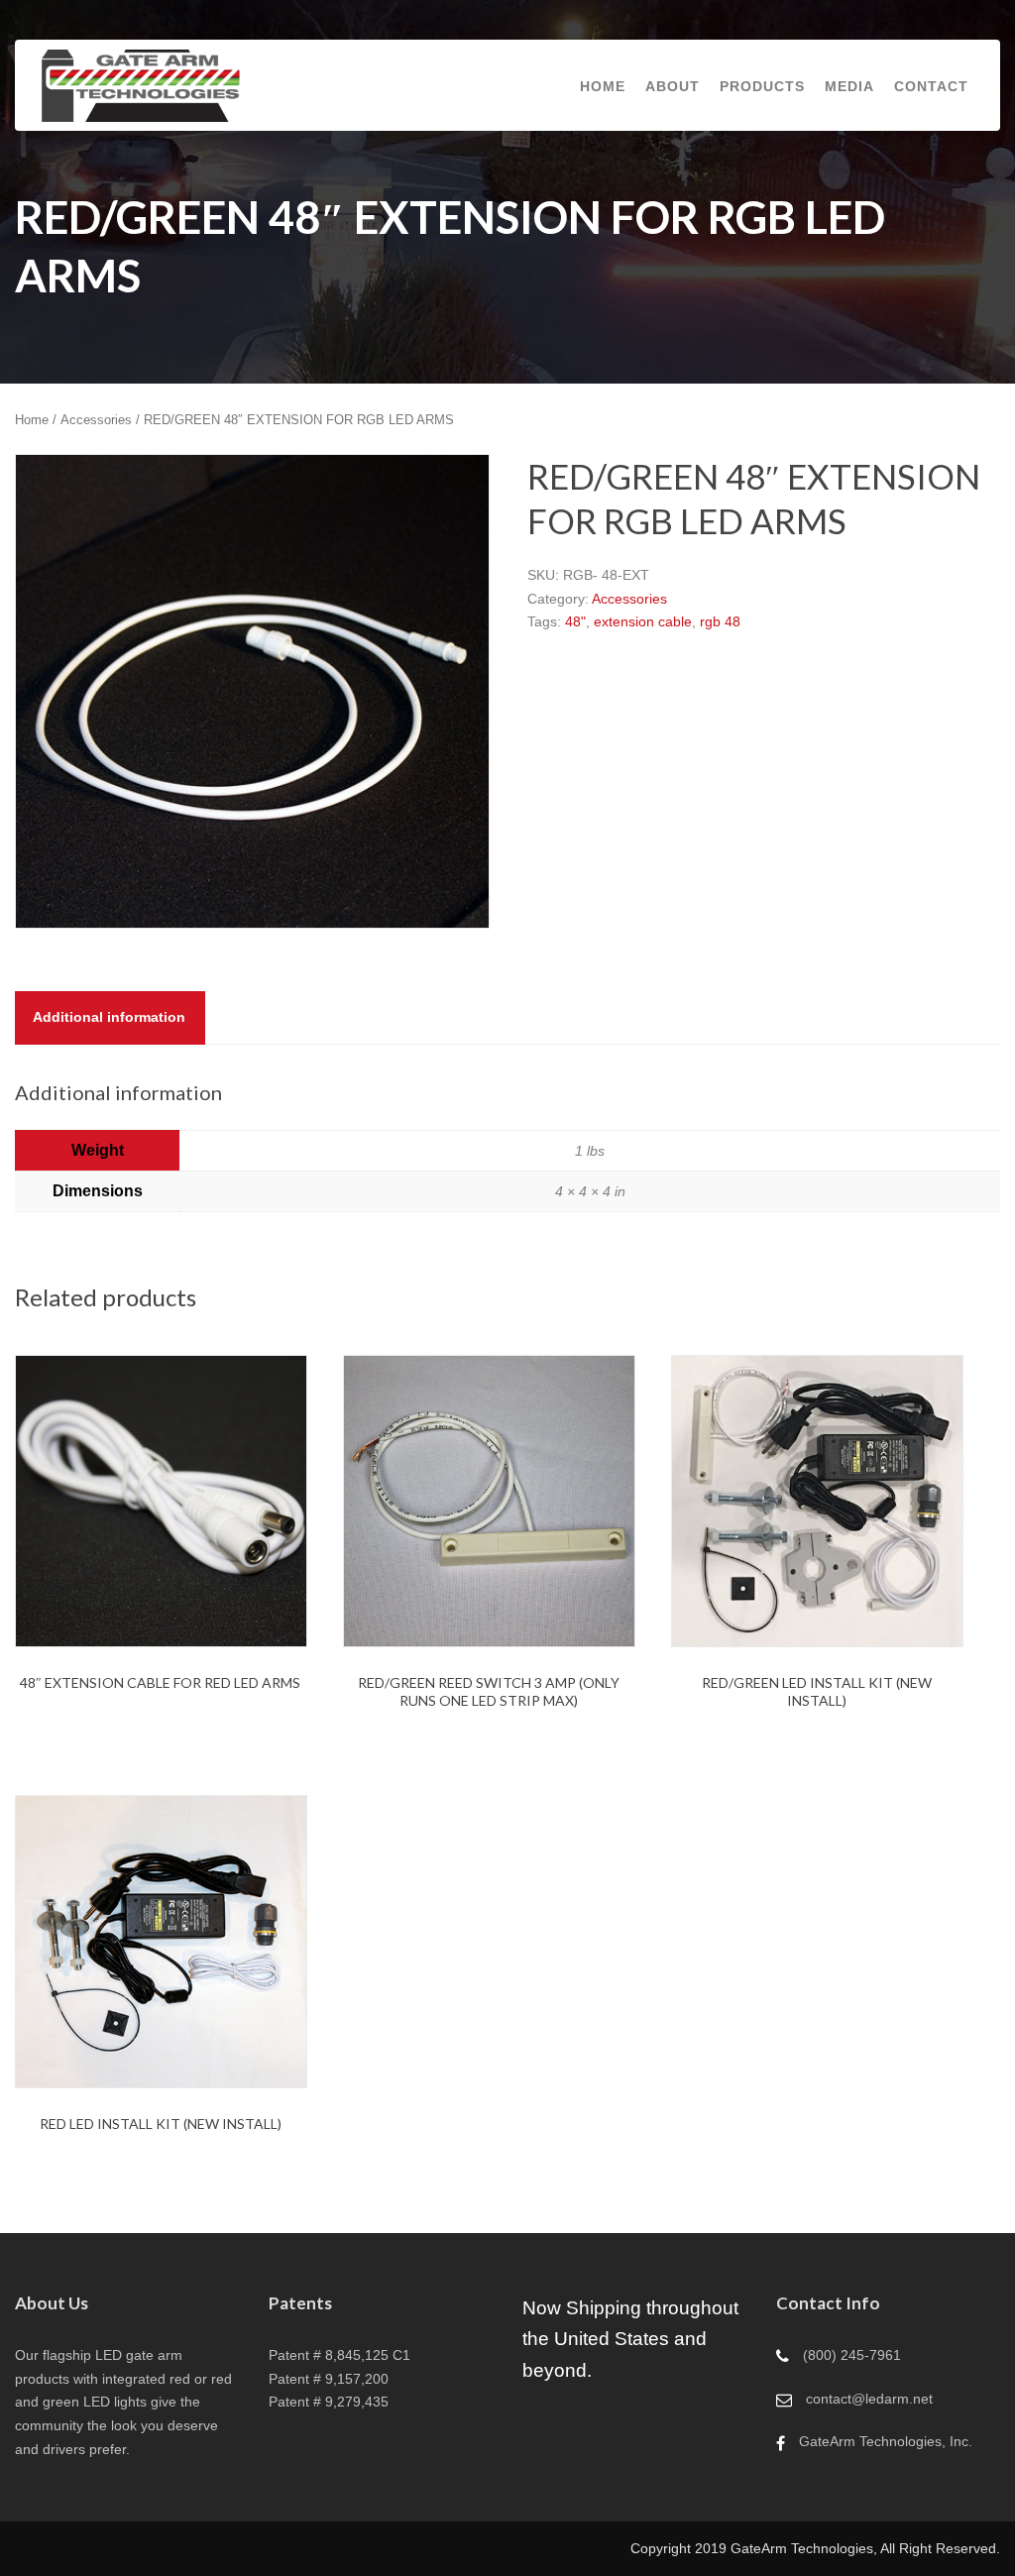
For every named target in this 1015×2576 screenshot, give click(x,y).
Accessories (96, 420)
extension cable (643, 621)
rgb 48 (720, 621)
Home (603, 86)
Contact (931, 86)
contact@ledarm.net (869, 2399)
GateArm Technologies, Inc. (886, 2441)
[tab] (109, 1018)
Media (849, 86)
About (673, 86)
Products (762, 86)
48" (575, 621)
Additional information (109, 1017)
